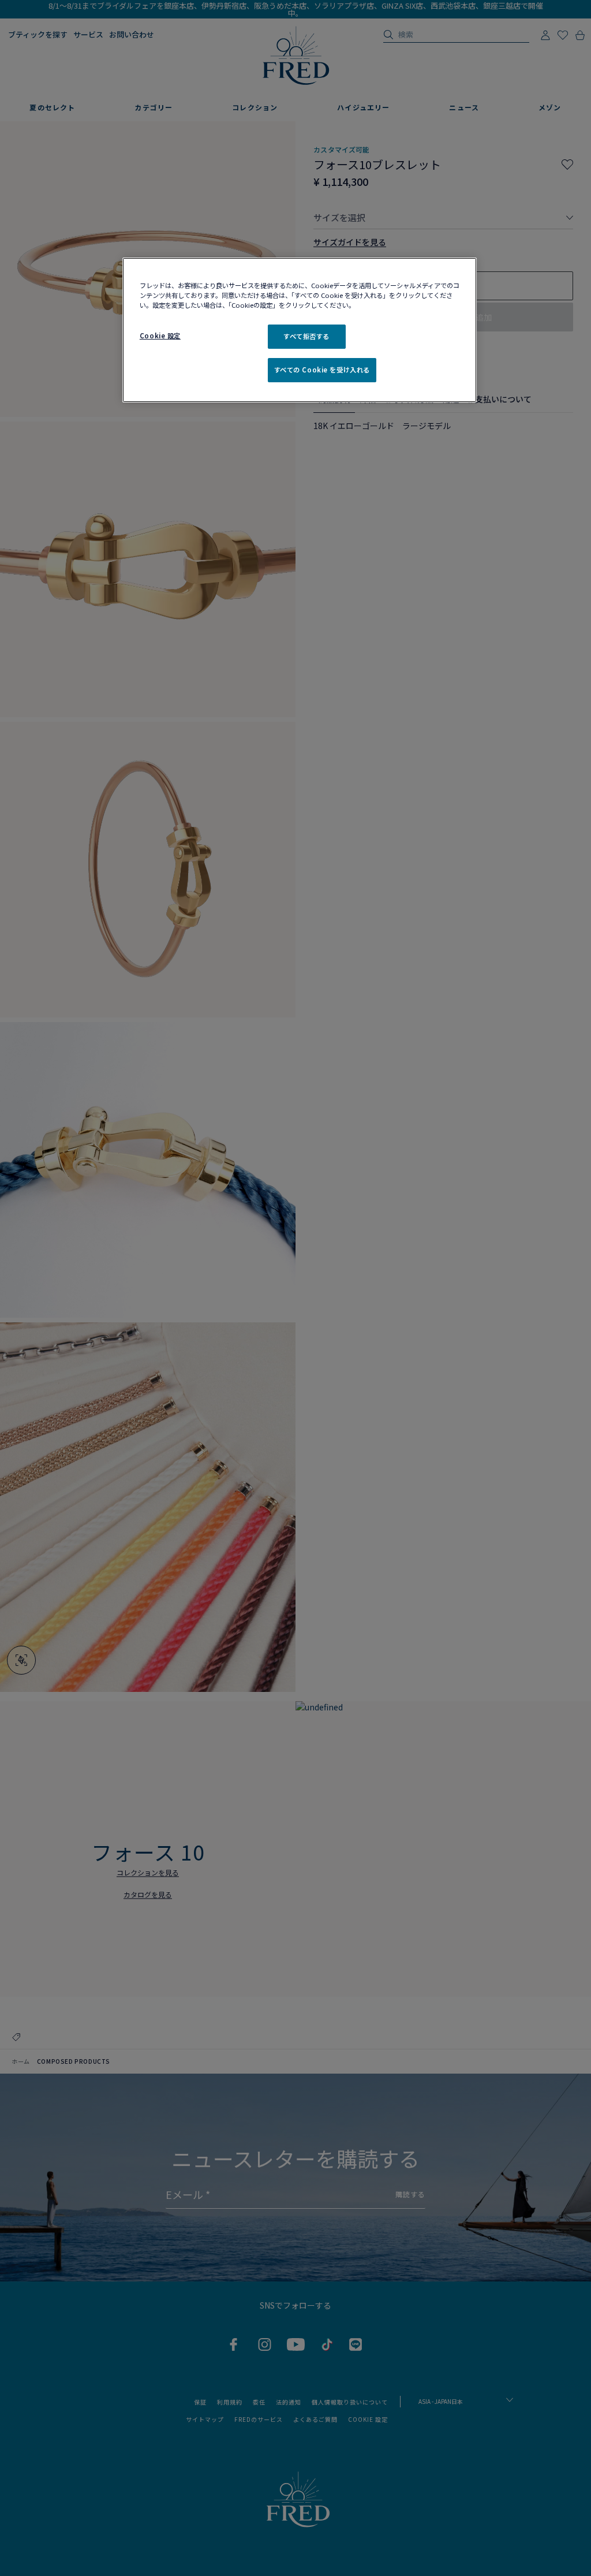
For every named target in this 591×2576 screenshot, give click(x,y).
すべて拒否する (306, 336)
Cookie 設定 (160, 335)
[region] (300, 330)
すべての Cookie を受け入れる (322, 370)
